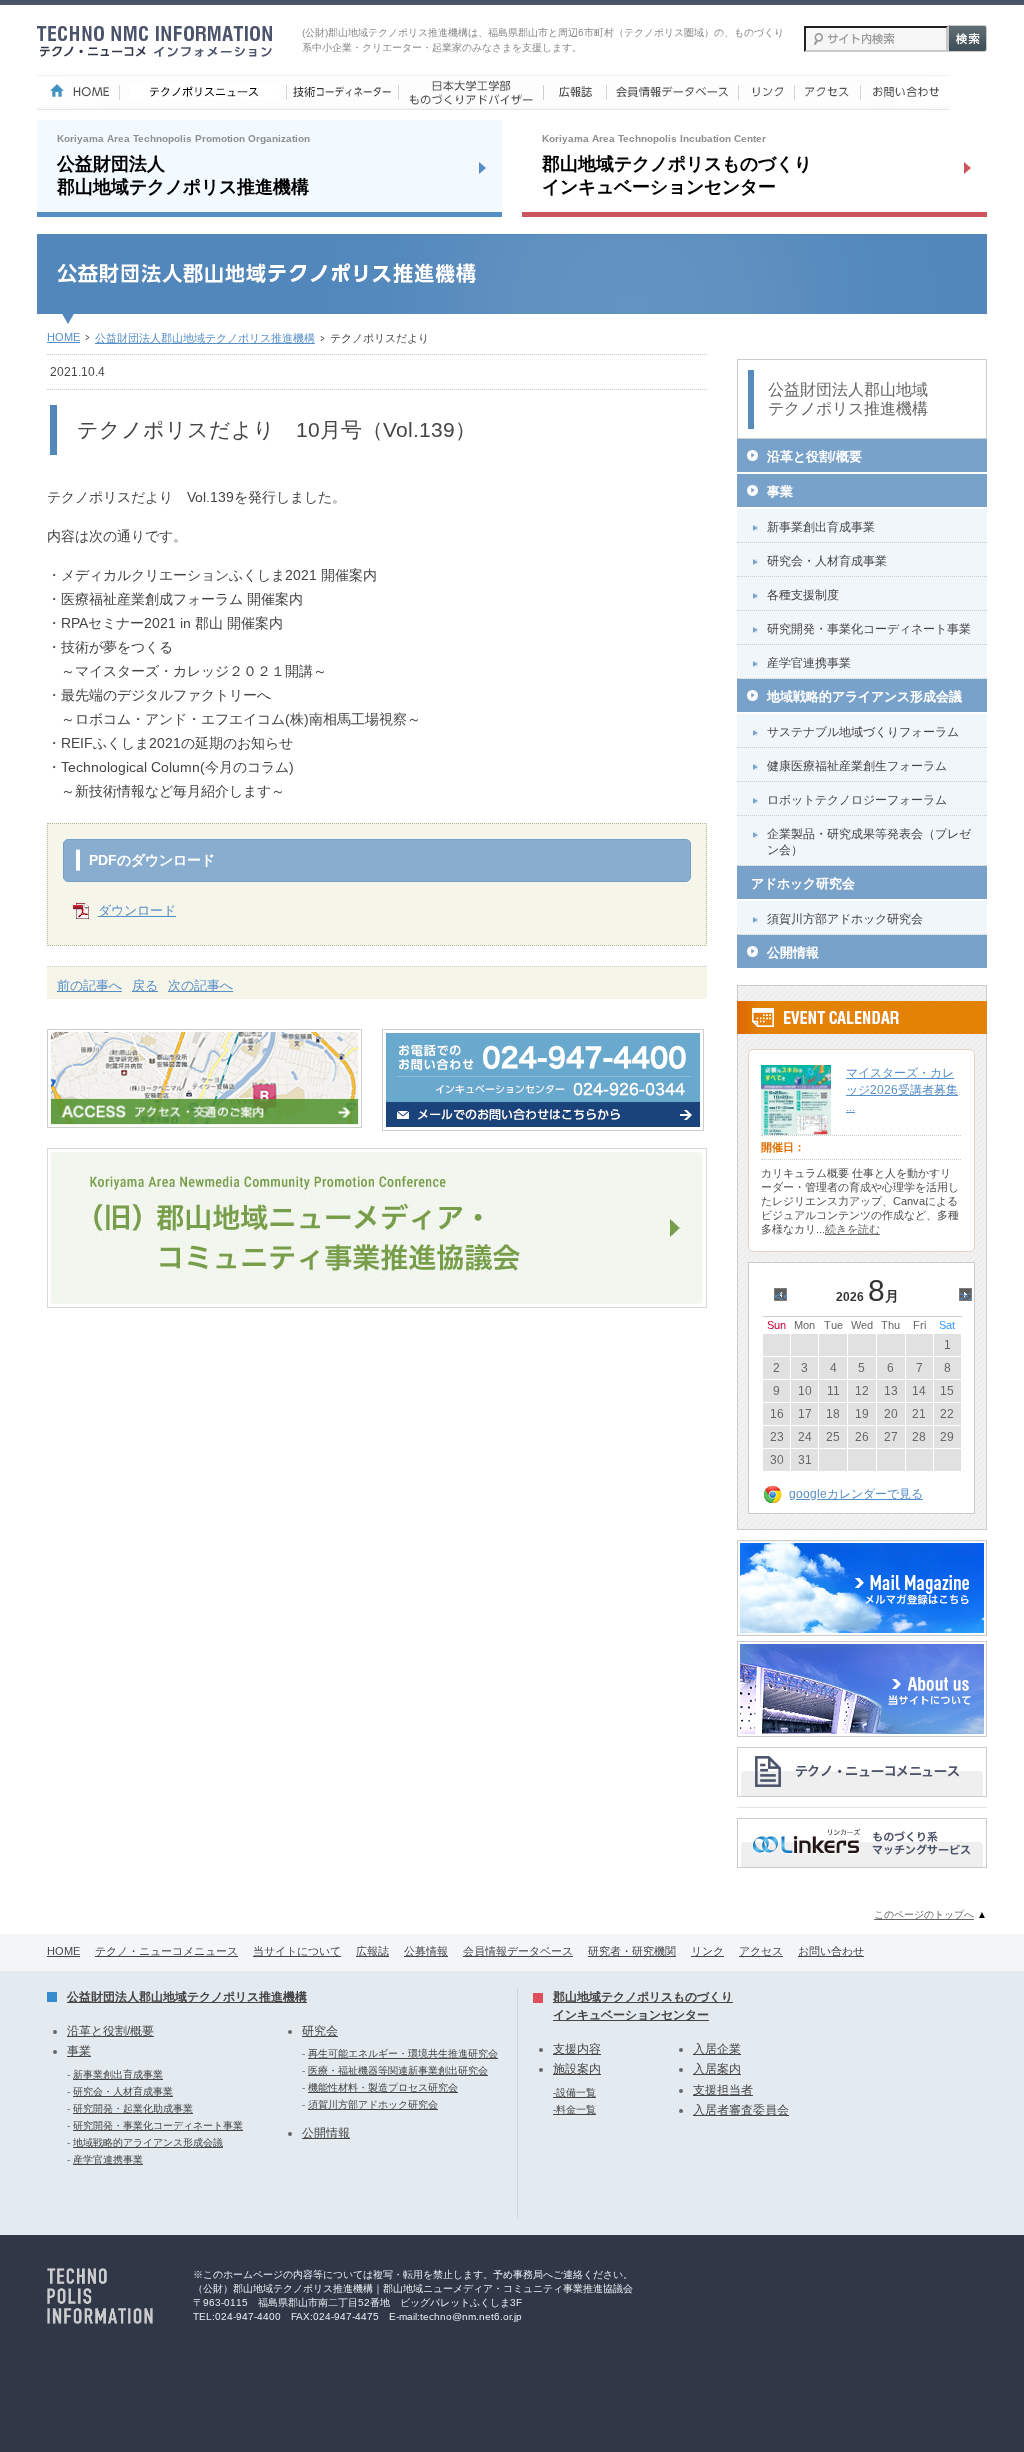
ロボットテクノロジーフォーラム (857, 800)
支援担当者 (723, 2090)
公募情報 (426, 1951)
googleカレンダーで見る (856, 1494)
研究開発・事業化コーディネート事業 (869, 629)
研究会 (320, 2031)
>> (968, 1296)
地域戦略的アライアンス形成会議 (864, 696)
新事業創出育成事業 (821, 527)
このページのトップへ (924, 1914)
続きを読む (852, 1229)
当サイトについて (297, 1951)
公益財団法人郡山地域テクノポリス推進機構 (205, 338)
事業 (780, 491)
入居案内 (717, 2069)
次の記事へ (200, 985)
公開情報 (793, 952)
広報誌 (372, 1951)
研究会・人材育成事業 (827, 561)
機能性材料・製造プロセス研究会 (383, 2087)
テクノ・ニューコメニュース (166, 1951)
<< (783, 1296)
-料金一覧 (574, 2109)
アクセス (761, 1951)
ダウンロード (137, 910)
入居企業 (717, 2049)
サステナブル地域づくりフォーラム (863, 732)
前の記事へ (89, 985)
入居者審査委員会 (741, 2110)
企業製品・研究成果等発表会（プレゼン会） (869, 842)
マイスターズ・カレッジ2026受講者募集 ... (902, 1090)
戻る (145, 985)
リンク (707, 1951)
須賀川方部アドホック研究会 (845, 919)
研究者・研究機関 (632, 1951)
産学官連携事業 (809, 663)
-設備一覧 (574, 2092)
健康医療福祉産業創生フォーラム (857, 766)
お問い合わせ (831, 1951)
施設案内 (577, 2069)
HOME (63, 337)
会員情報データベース (518, 1951)
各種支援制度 (803, 595)
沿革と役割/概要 (814, 456)
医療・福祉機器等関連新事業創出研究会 (398, 2070)
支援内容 (577, 2049)
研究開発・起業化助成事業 (133, 2108)
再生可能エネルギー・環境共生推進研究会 (403, 2053)
